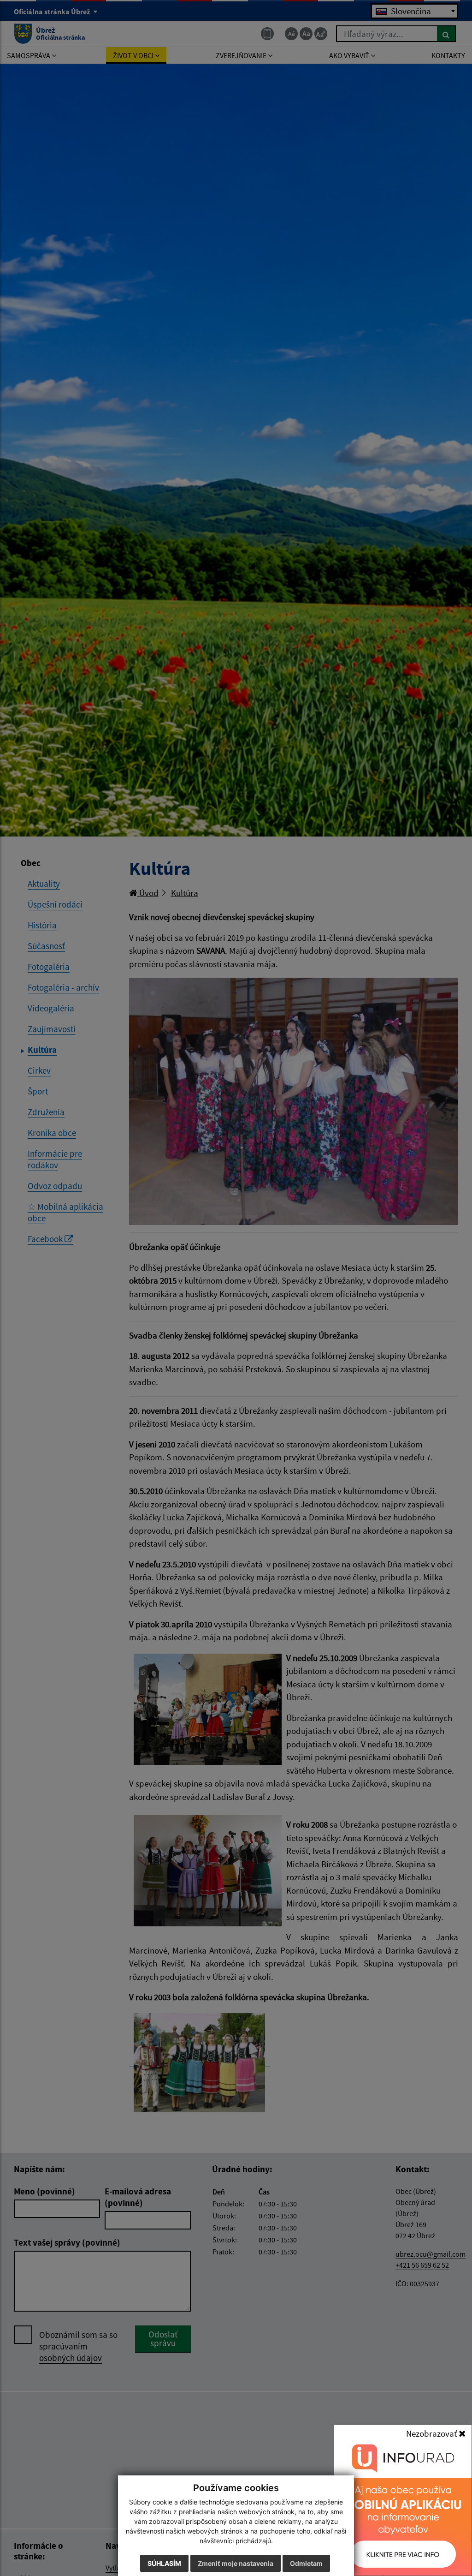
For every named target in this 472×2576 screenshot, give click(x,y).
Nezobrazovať (432, 2433)
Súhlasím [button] (164, 2563)
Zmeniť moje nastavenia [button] (236, 2563)
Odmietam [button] (306, 2563)
